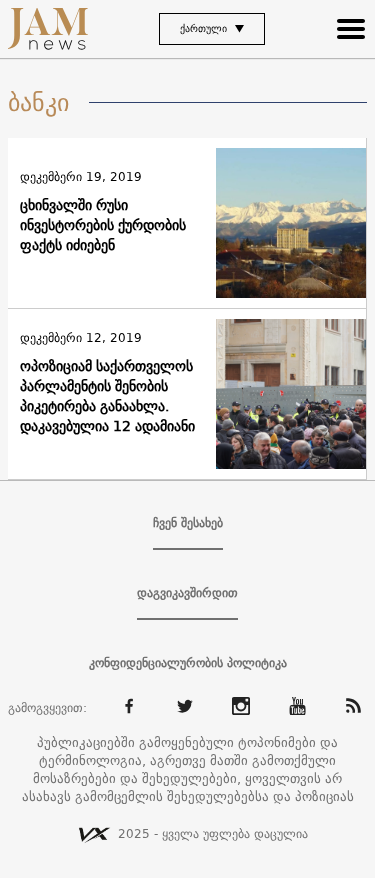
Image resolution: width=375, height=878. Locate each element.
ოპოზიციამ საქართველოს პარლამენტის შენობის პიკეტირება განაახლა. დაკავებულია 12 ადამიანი (107, 396)
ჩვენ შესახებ (188, 523)
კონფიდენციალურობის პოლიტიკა (188, 663)
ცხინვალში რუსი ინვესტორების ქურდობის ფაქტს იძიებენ (103, 225)
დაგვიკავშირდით (187, 593)
